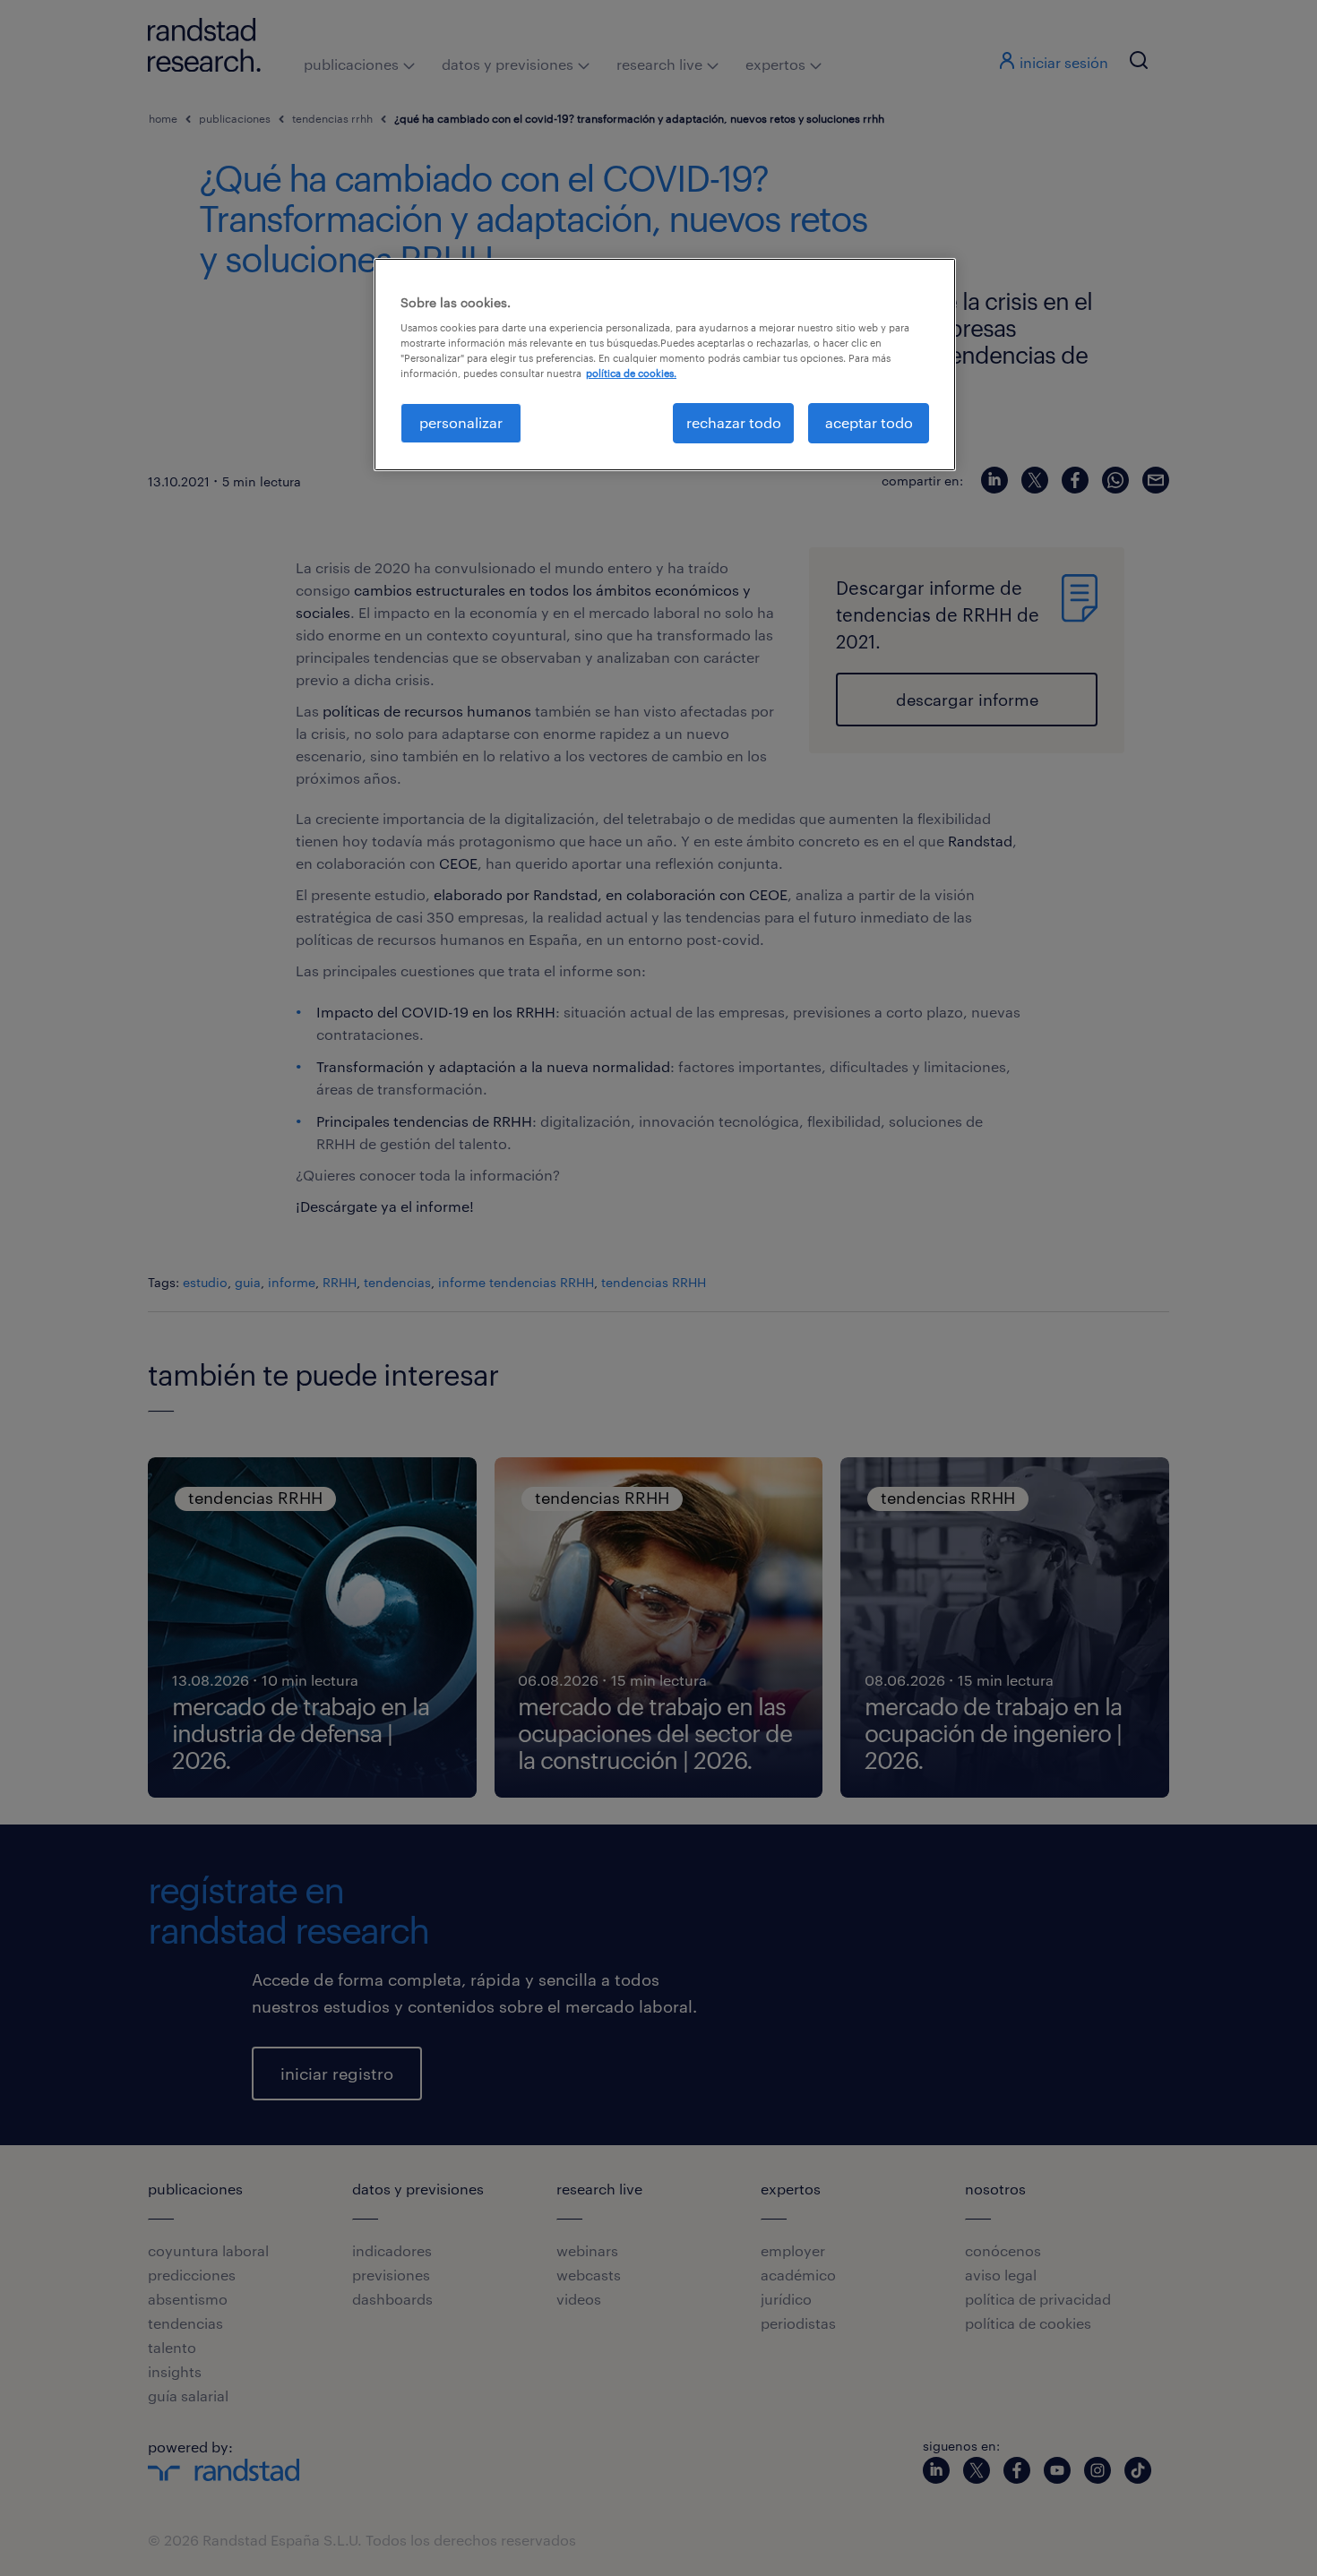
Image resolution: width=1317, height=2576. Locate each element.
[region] (665, 365)
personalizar (461, 422)
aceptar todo (869, 422)
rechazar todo (734, 422)
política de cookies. (631, 373)
